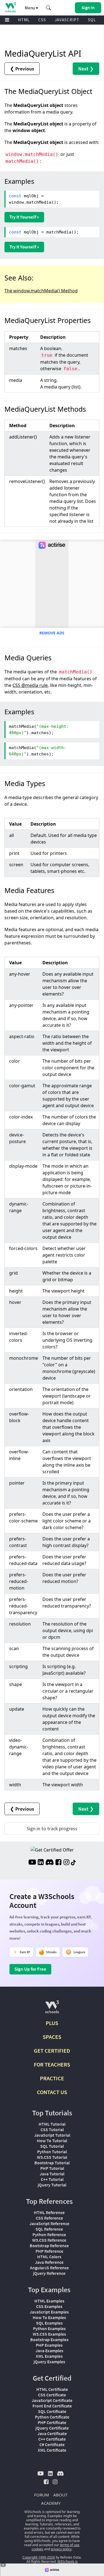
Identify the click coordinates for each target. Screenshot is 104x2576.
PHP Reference (49, 2251)
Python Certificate (52, 2417)
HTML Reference (49, 2212)
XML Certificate (52, 2450)
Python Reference (49, 2234)
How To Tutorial (52, 2141)
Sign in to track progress (52, 1828)
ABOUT (60, 2495)
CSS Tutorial (52, 2129)
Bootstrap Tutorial (52, 2163)
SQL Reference (49, 2229)
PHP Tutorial (52, 2168)
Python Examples (49, 2328)
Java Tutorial (52, 2174)
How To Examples (49, 2317)
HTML (24, 20)
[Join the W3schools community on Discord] (50, 1863)
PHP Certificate (52, 2422)
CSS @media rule (30, 685)
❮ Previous (22, 69)
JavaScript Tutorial (52, 2135)
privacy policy (61, 2549)
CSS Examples (49, 2306)
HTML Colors (49, 2257)
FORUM (42, 2495)
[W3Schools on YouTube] (32, 1863)
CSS (42, 20)
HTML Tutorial (52, 2124)
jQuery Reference (49, 2273)
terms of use (70, 2545)
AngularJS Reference (49, 2268)
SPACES (52, 2037)
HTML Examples (49, 2301)
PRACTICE (52, 2078)
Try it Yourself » (24, 217)
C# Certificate (52, 2444)
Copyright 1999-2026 (39, 2557)
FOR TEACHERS (52, 2064)
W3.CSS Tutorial (52, 2157)
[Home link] (10, 7)
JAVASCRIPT (67, 20)
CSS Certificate (52, 2395)
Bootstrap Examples (49, 2339)
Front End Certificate (52, 2406)
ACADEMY (51, 2503)
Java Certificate (52, 2433)
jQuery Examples (49, 2362)
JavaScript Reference (49, 2223)
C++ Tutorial (52, 2179)
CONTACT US (52, 2092)
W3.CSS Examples (49, 2334)
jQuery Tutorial (52, 2185)
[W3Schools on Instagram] (66, 1863)
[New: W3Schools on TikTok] (73, 1863)
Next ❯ (86, 69)
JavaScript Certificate (52, 2400)
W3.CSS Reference (49, 2240)
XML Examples (49, 2356)
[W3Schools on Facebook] (58, 1863)
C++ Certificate (52, 2439)
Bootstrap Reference (49, 2246)
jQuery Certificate (52, 2428)
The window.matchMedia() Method (41, 291)
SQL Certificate (52, 2411)
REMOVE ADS (52, 633)
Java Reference (49, 2262)
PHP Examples (49, 2345)
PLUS (52, 2023)
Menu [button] (30, 8)
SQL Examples (49, 2323)
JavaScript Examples (49, 2312)
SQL (92, 20)
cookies (37, 2549)
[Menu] (7, 20)
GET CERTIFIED (52, 2051)
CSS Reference (49, 2218)
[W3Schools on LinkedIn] (41, 1863)
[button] (49, 8)
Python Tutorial (52, 2152)
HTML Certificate (52, 2389)
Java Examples (49, 2351)
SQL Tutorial (52, 2146)
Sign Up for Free (30, 1969)
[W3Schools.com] (52, 2009)
